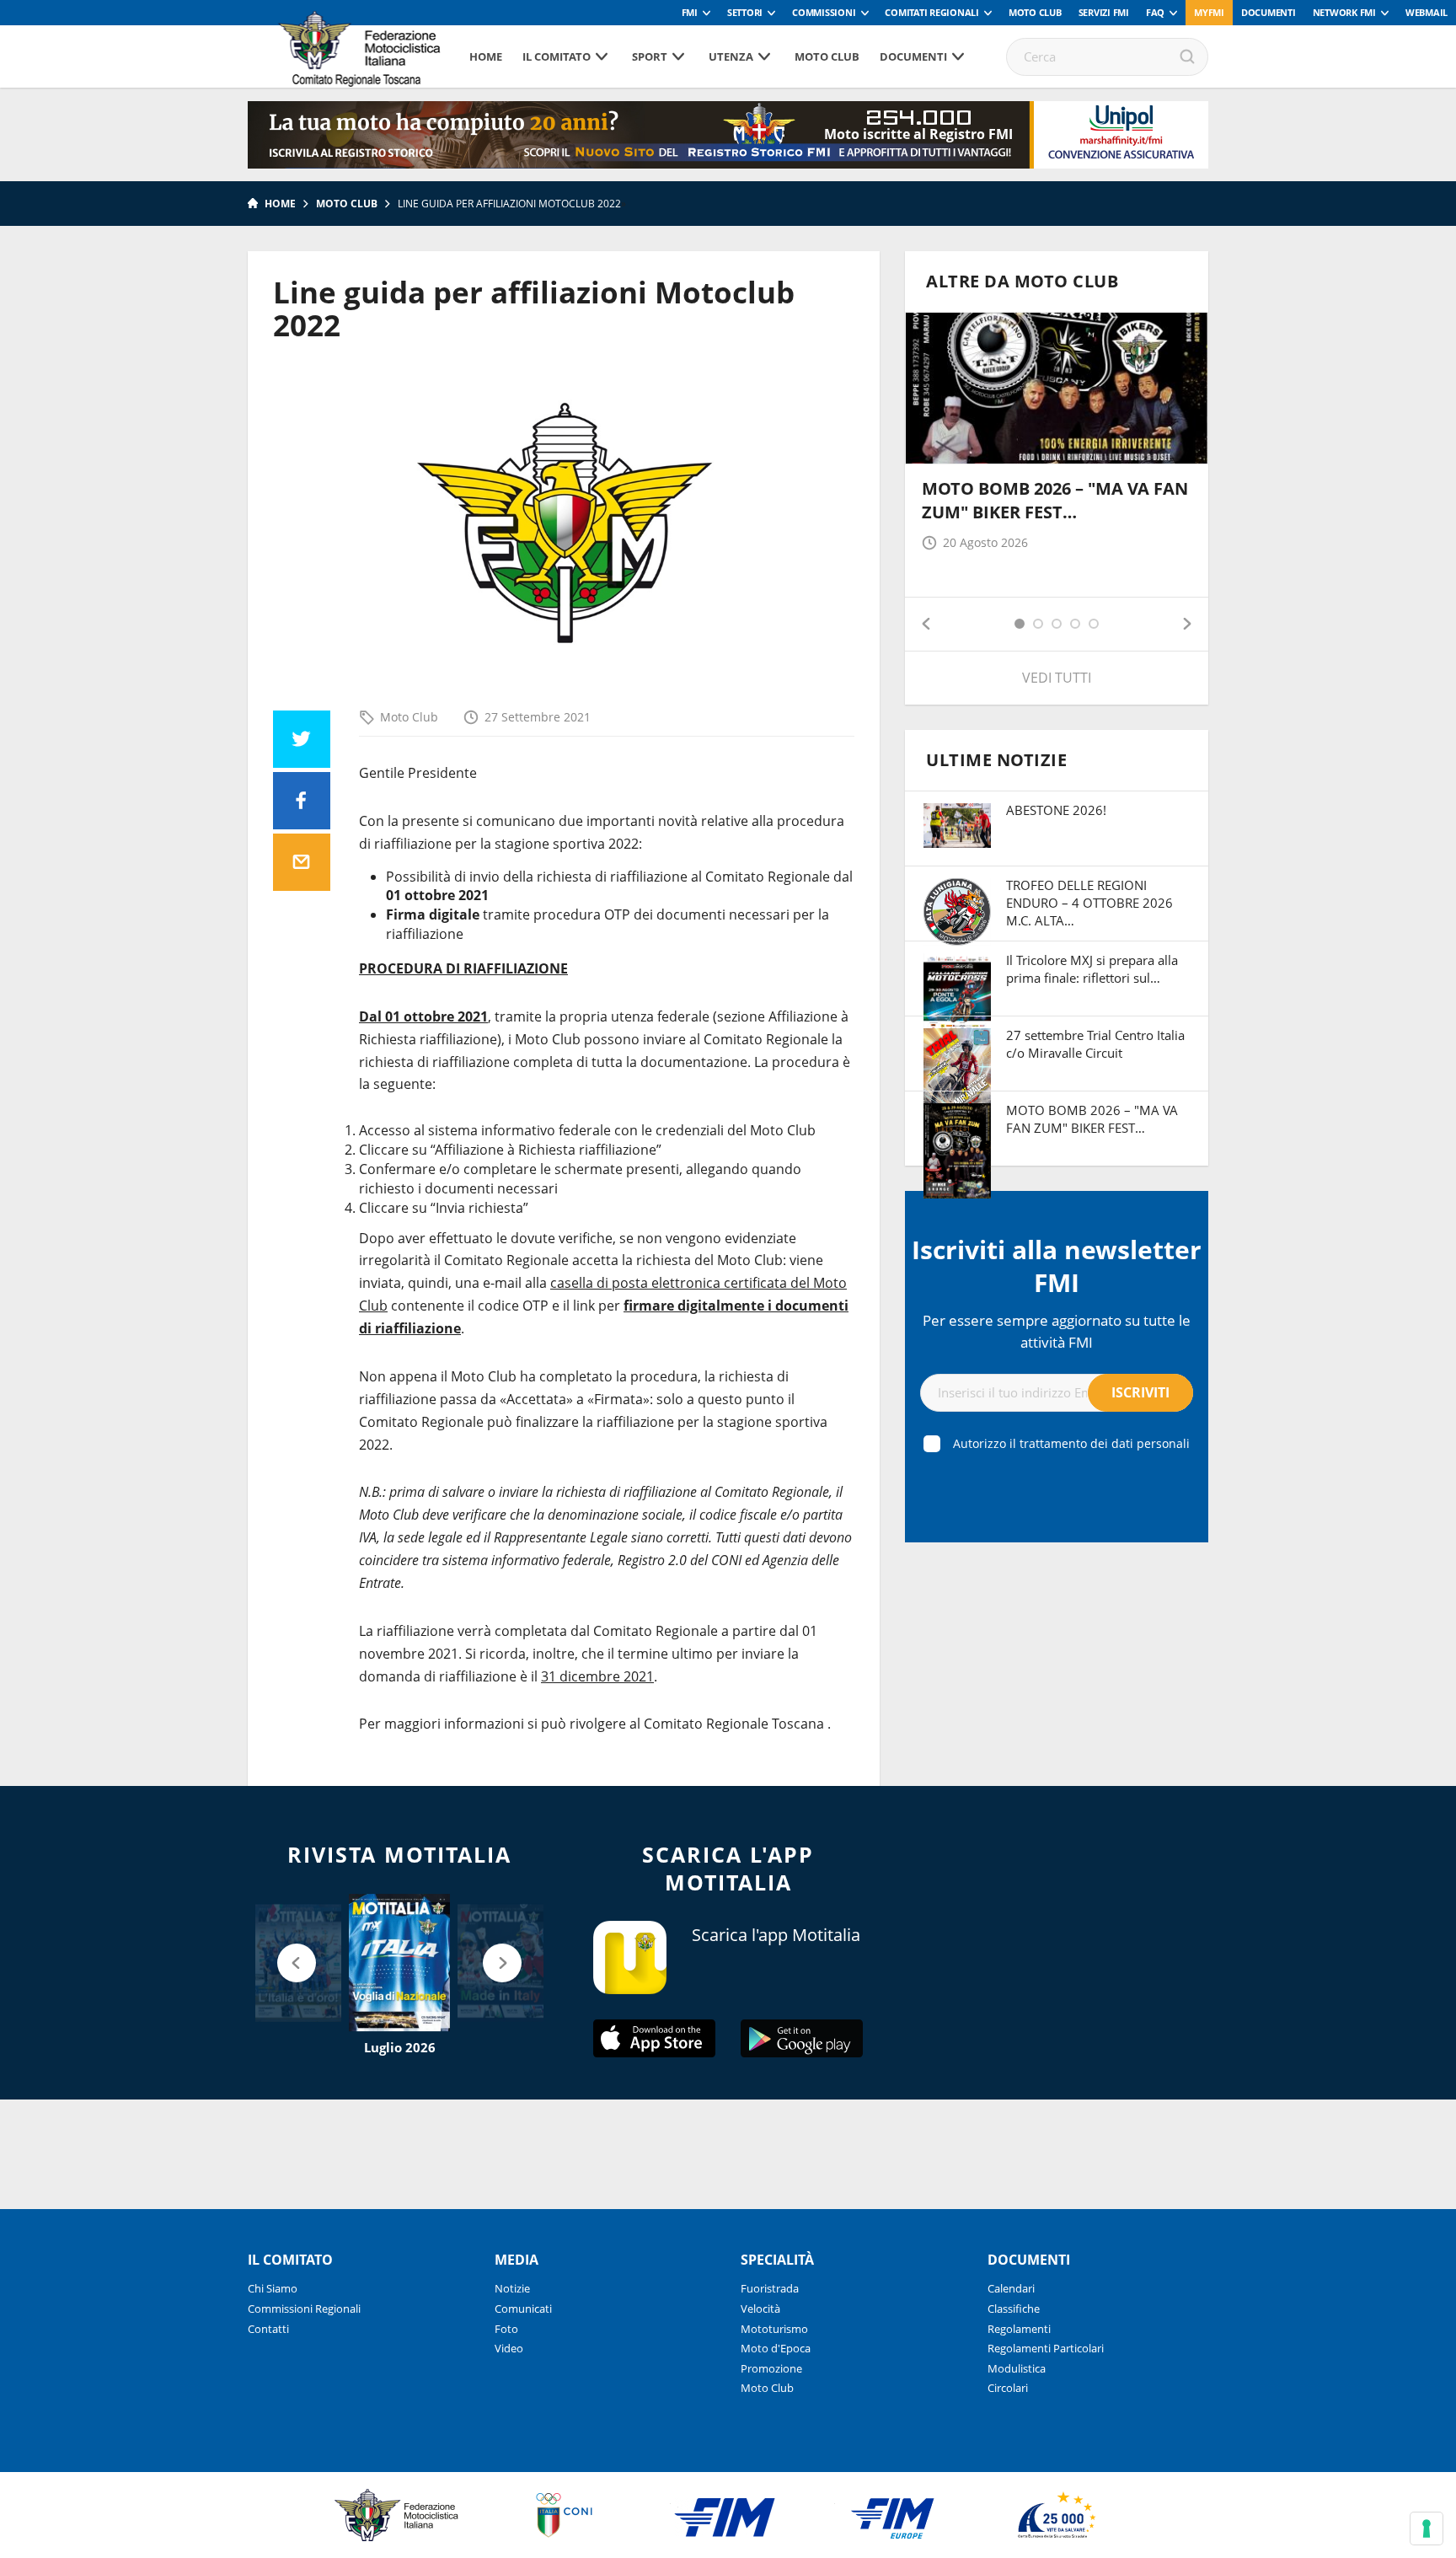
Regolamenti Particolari (1046, 2348)
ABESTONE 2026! (1056, 810)
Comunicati (523, 2309)
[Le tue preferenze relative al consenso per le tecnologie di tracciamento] (1427, 2529)
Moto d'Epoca (776, 2348)
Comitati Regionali (932, 12)
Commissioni (824, 12)
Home (486, 56)
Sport (650, 56)
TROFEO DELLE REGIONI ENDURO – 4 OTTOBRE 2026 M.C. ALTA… (1089, 903)
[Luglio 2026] (399, 1963)
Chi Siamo (273, 2288)
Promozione (771, 2368)
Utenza (731, 56)
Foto (506, 2329)
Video (509, 2348)
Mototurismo (774, 2329)
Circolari (1008, 2388)
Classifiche (1014, 2309)
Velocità (760, 2309)
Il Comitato (557, 56)
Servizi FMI (1104, 12)
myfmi (1209, 12)
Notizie (512, 2288)
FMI (690, 12)
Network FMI (1344, 12)
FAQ (1155, 12)
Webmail (1427, 12)
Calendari (1011, 2288)
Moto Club (1035, 12)
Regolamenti (1019, 2329)
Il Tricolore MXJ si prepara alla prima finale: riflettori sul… (1092, 969)
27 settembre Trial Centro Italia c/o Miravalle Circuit (1095, 1044)
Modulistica (1017, 2368)
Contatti (268, 2329)
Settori (745, 12)
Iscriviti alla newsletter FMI (1057, 1266)
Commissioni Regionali (304, 2309)
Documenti (1269, 12)
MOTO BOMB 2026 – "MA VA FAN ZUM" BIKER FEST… (1055, 500)
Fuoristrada (770, 2288)
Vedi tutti (1057, 678)
